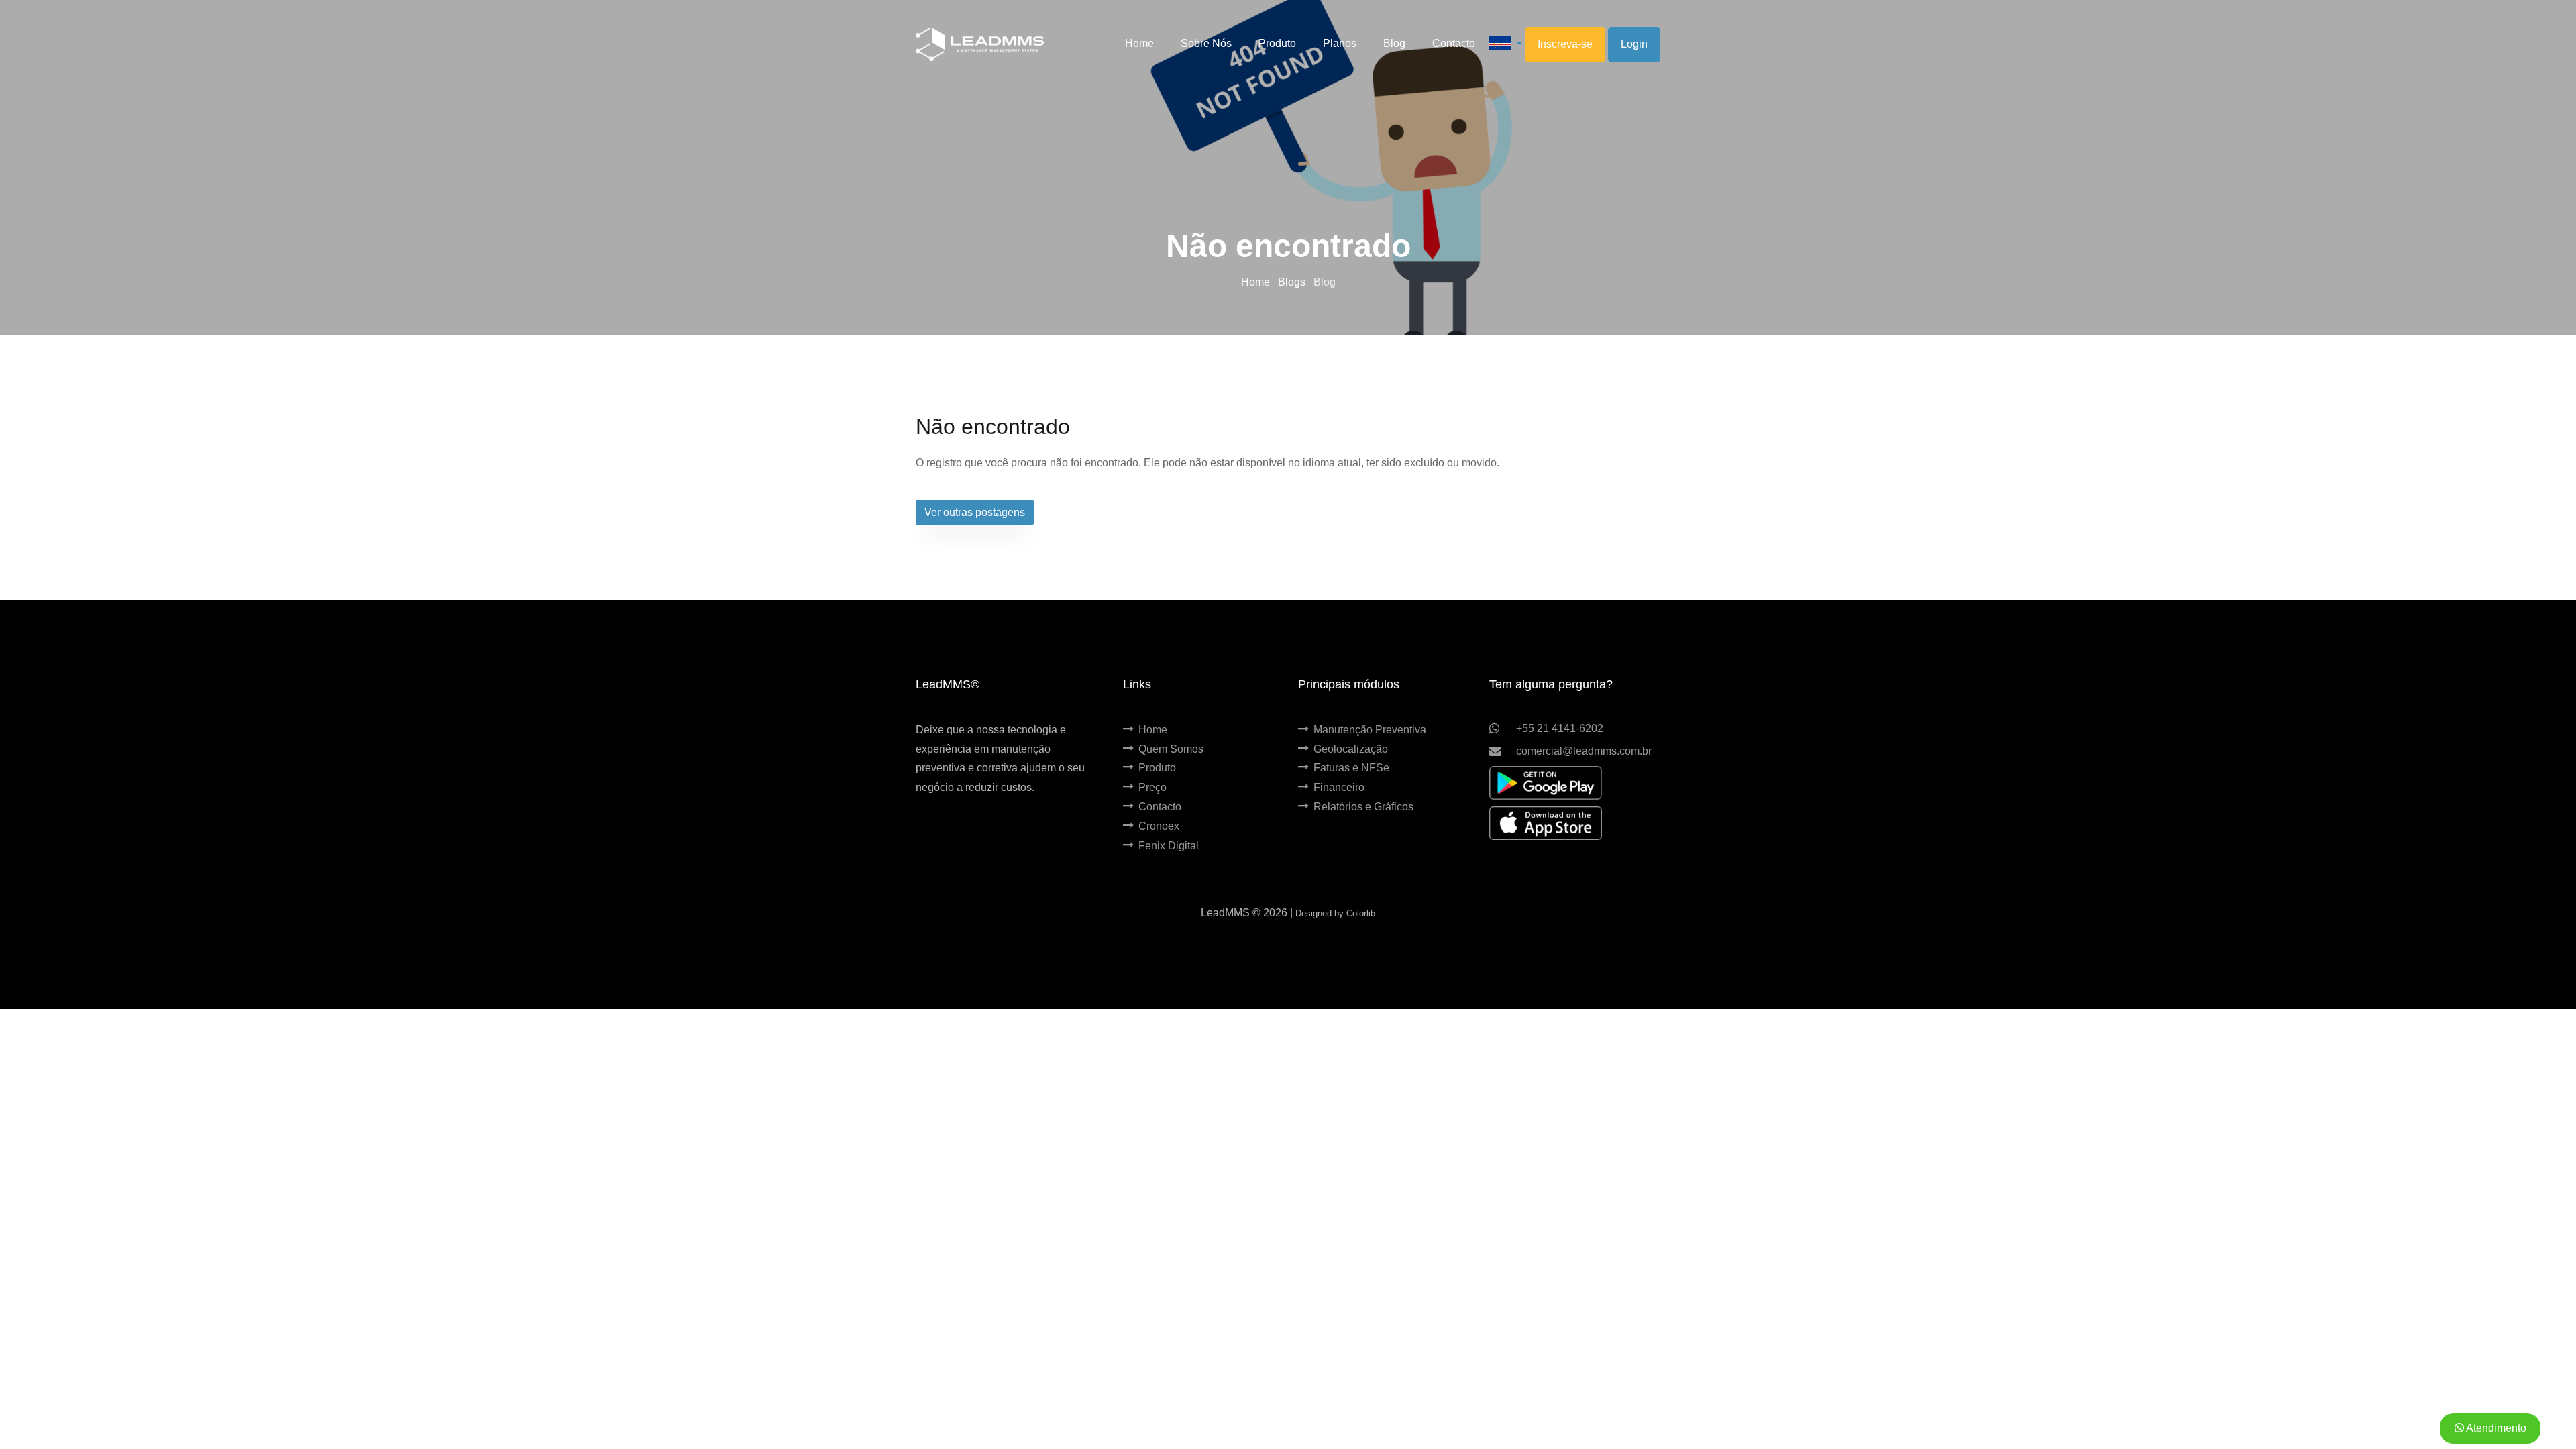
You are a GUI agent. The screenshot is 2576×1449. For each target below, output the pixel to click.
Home (1257, 282)
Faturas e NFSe (1351, 768)
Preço (1152, 787)
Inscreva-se (1565, 44)
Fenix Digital (1169, 846)
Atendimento (2495, 1428)
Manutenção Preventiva (1370, 730)
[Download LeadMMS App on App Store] (1546, 823)
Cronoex (1159, 826)
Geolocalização (1351, 749)
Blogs (1293, 282)
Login (1634, 44)
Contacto (1160, 807)
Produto (1157, 768)
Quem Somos (1171, 749)
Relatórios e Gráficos (1363, 807)
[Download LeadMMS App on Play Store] (1546, 783)
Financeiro (1339, 787)
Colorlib (1361, 913)
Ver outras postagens (975, 512)
